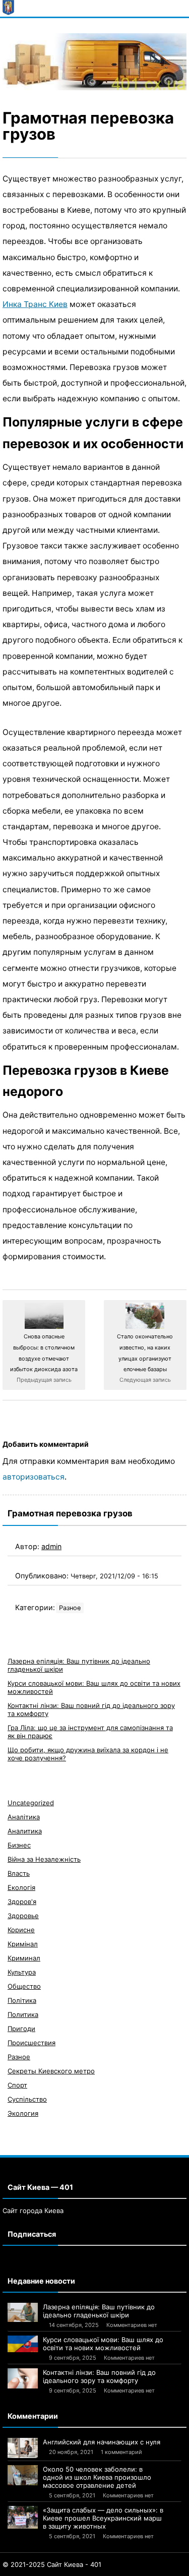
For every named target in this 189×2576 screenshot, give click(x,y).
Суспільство (27, 2099)
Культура (22, 1972)
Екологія (21, 1887)
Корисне (21, 1930)
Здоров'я (22, 1902)
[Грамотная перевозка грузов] (94, 62)
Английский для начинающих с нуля (102, 2442)
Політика (22, 2000)
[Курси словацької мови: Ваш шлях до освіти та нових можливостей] (23, 2344)
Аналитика (25, 1831)
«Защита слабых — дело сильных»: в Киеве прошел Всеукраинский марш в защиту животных (103, 2518)
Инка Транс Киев (35, 304)
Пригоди (21, 2029)
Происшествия (31, 2043)
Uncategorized (31, 1803)
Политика (23, 2014)
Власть (19, 1873)
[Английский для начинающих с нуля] (23, 2448)
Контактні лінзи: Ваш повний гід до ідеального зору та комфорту (99, 2376)
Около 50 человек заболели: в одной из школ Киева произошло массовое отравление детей (97, 2477)
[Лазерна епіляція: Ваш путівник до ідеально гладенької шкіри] (23, 2312)
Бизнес (19, 1845)
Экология (23, 2113)
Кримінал (23, 1944)
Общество (24, 1986)
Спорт (17, 2085)
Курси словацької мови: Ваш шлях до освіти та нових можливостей (103, 2344)
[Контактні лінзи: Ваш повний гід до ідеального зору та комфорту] (23, 2378)
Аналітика (24, 1817)
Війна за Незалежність (44, 1859)
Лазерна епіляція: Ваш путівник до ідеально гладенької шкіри (99, 2311)
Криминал (24, 1958)
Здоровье (23, 1916)
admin (51, 1546)
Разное (70, 1608)
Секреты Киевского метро (51, 2071)
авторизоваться (34, 1477)
